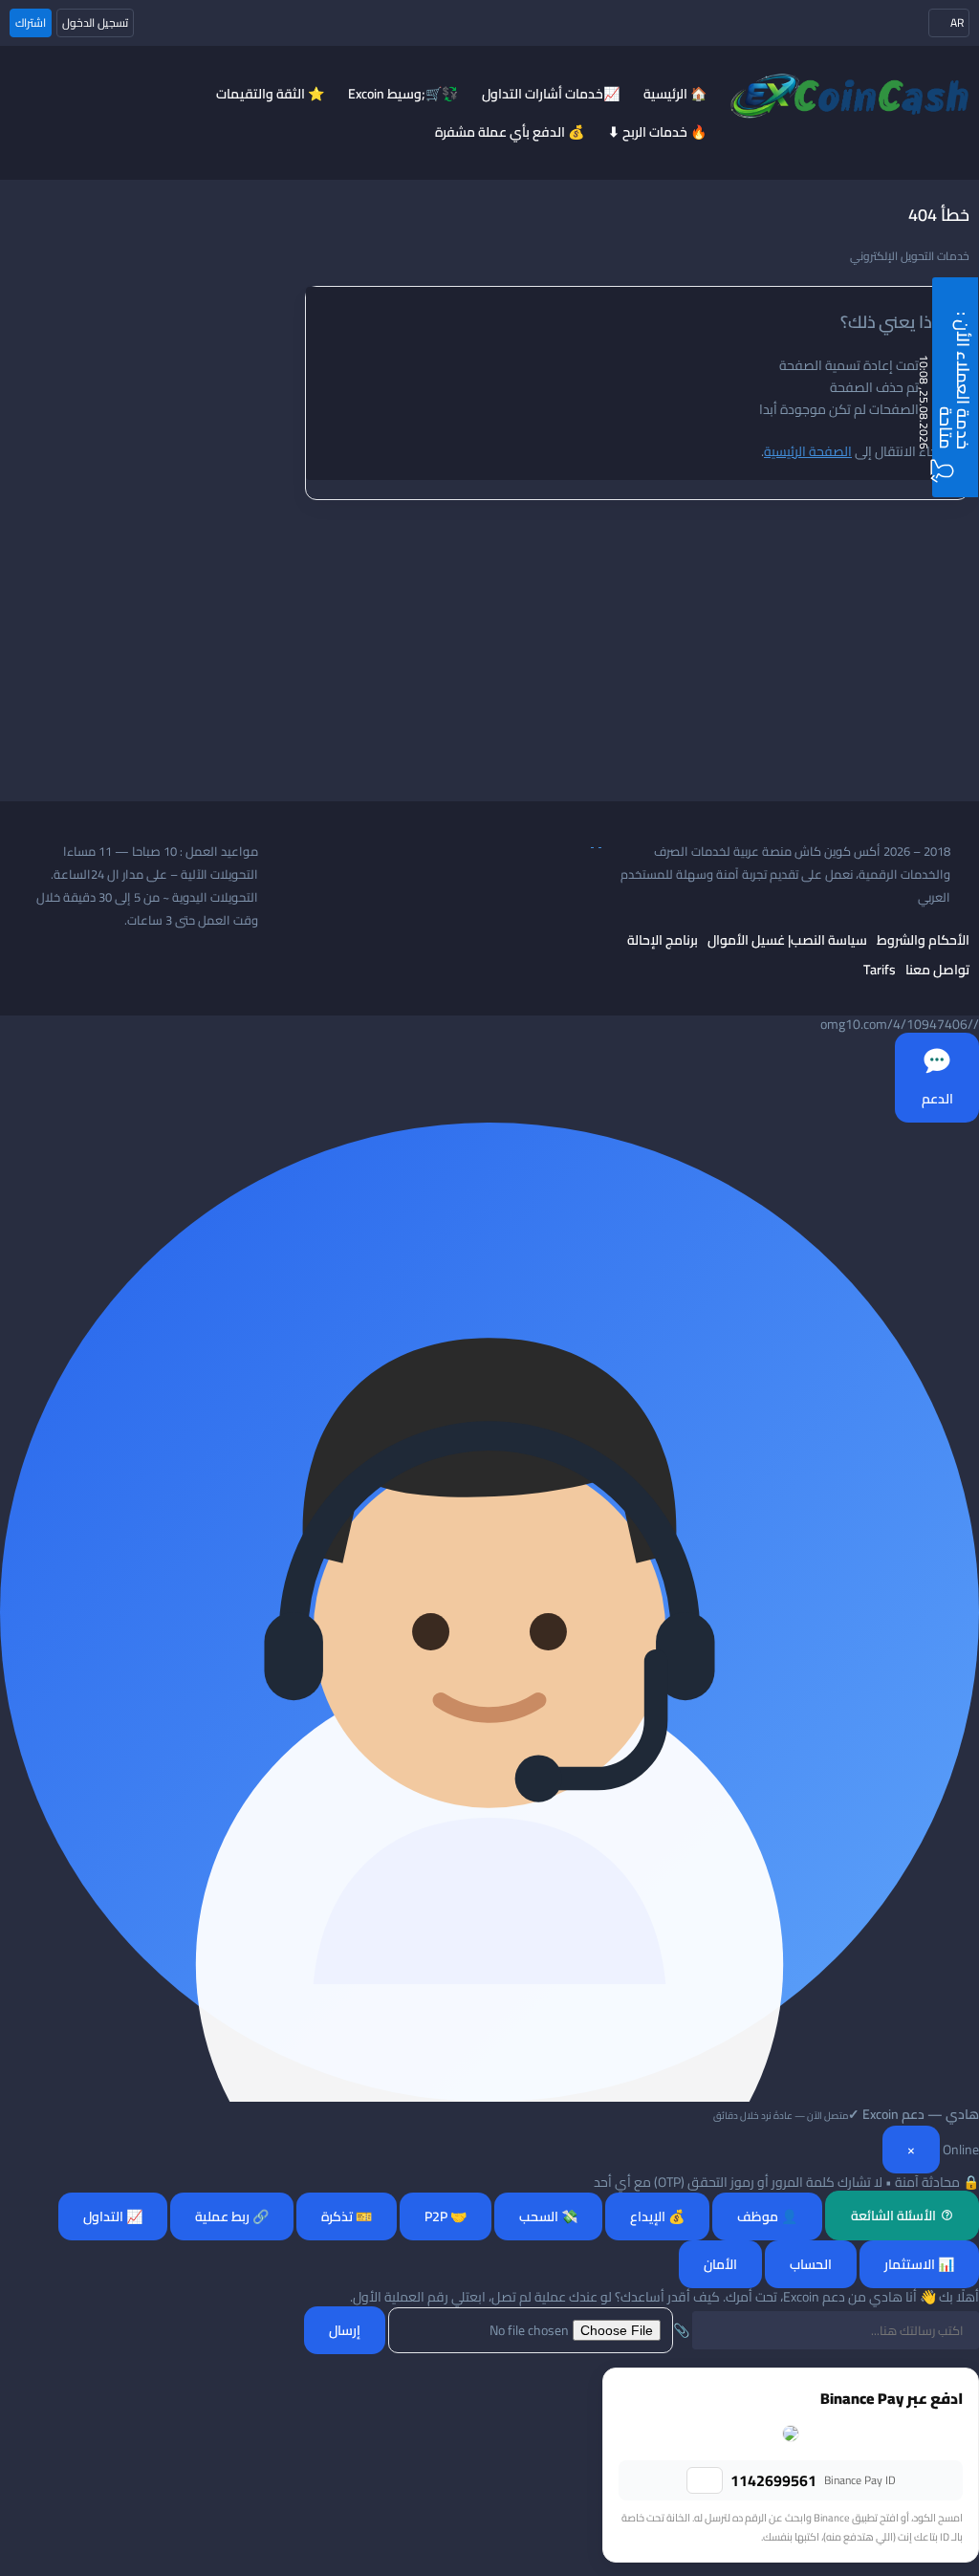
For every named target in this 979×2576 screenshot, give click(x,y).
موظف (767, 2216)
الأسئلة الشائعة (893, 2216)
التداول (113, 2216)
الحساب (811, 2264)
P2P (446, 2216)
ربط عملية (232, 2216)
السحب (548, 2216)
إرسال (345, 2330)
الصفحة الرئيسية (808, 451)
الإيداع (657, 2216)
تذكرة (347, 2216)
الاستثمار (919, 2264)
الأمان (720, 2264)
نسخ (705, 2480)
